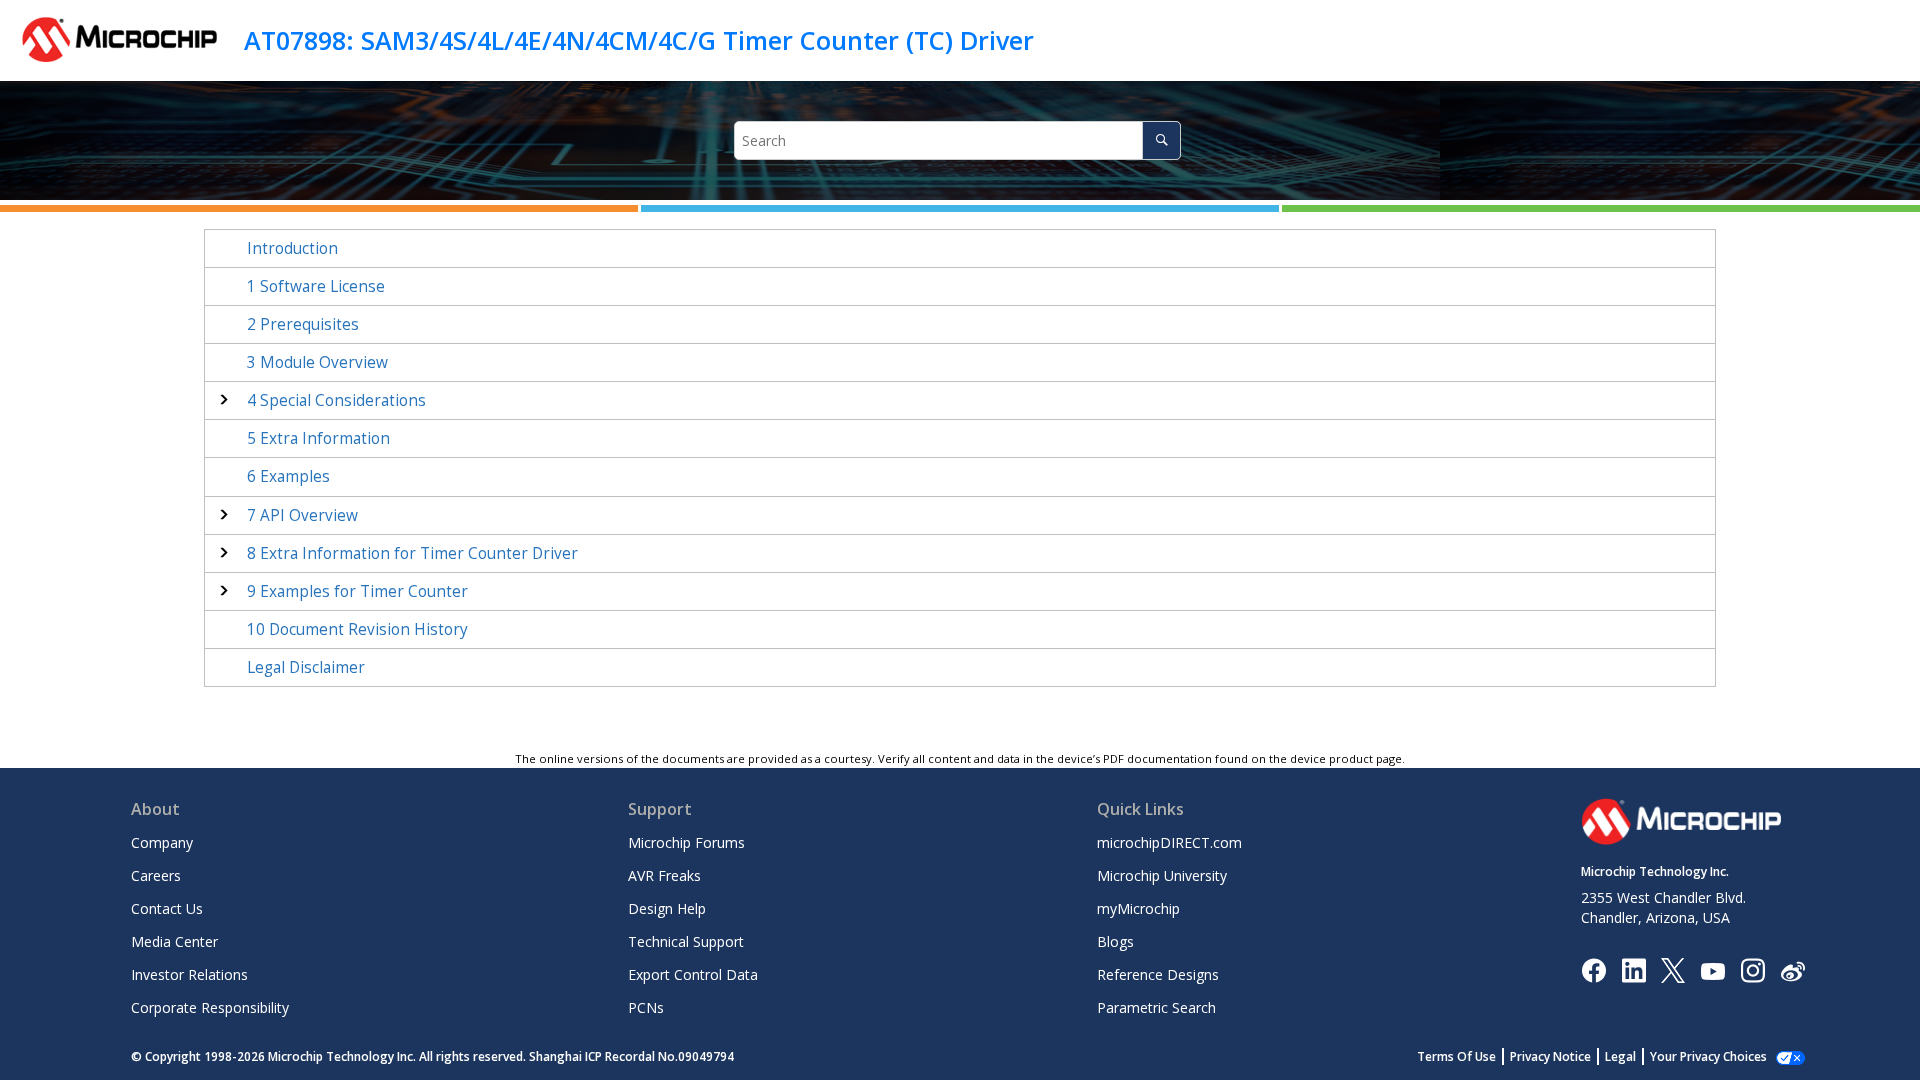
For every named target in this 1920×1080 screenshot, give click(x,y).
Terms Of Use (1456, 1056)
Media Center (174, 941)
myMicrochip (1138, 908)
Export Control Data (693, 974)
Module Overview (317, 362)
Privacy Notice (1550, 1056)
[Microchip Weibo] (1792, 970)
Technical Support (686, 941)
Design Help (667, 908)
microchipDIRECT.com (1169, 842)
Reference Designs (1158, 974)
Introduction (292, 248)
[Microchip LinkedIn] (1633, 969)
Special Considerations (336, 400)
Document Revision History (357, 629)
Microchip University (1162, 875)
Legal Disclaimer (306, 667)
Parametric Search (1156, 1007)
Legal (1620, 1056)
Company (162, 842)
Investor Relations (189, 974)
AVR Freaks (664, 875)
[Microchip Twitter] (1673, 969)
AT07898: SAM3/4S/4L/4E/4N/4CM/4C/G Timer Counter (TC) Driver (639, 40)
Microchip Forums (686, 842)
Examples (288, 476)
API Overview (302, 515)
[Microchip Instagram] (1752, 969)
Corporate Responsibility (210, 1007)
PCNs (646, 1007)
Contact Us (167, 908)
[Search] (1161, 140)
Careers (156, 875)
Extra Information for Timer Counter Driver (412, 553)
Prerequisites (303, 324)
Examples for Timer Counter (357, 591)
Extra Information (318, 438)
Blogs (1115, 941)
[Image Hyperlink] (1712, 970)
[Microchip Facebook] (1593, 969)
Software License (316, 286)
